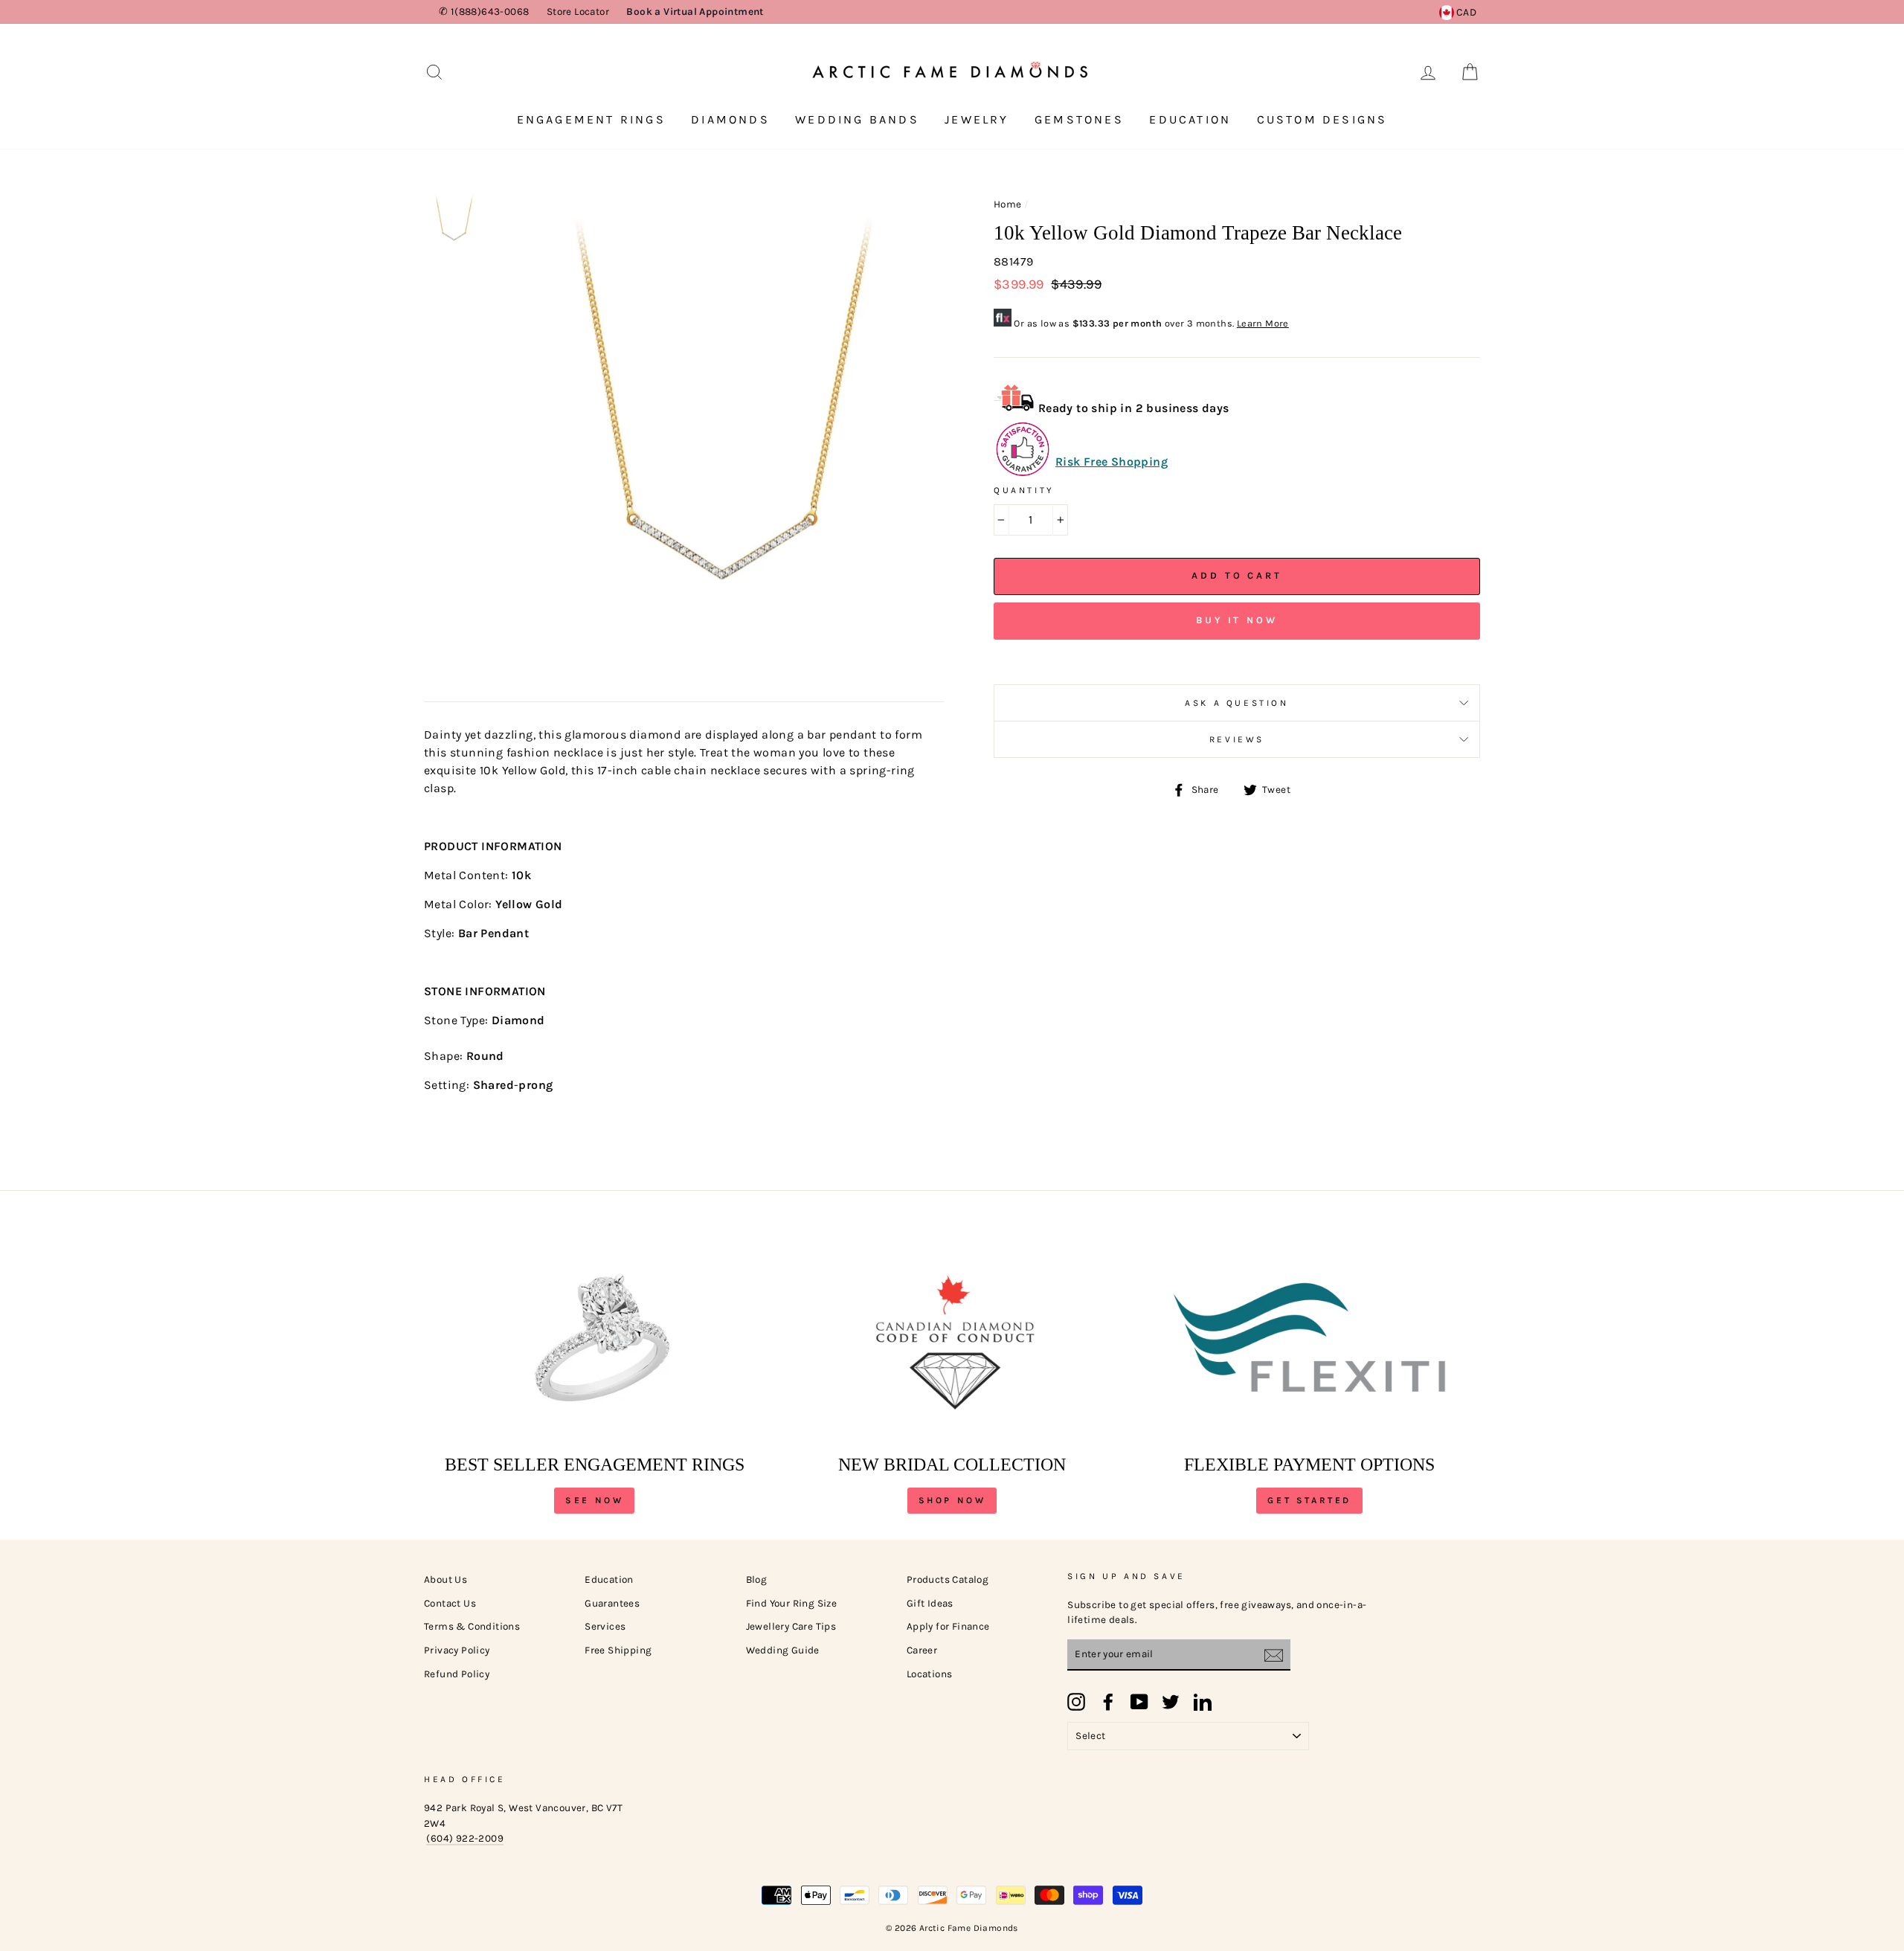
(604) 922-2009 (465, 1838)
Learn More (1263, 323)
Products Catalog (948, 1579)
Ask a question (1236, 703)
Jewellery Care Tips (791, 1626)
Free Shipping (618, 1650)
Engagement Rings (591, 119)
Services (605, 1626)
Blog (757, 1579)
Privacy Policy (457, 1650)
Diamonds (730, 119)
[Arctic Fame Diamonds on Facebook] (1108, 1702)
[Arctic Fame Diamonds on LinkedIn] (1203, 1702)
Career (922, 1650)
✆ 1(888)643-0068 (484, 12)
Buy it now (1237, 620)
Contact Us (450, 1603)
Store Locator (578, 12)
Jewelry (977, 119)
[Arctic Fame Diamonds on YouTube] (1139, 1702)
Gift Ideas (930, 1603)
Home (1008, 204)
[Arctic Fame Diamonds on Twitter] (1171, 1702)
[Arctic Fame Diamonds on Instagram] (1076, 1702)
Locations (930, 1674)
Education (1190, 119)
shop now (952, 1500)
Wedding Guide (783, 1650)
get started (1309, 1500)
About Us (446, 1579)
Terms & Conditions (472, 1626)
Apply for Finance (948, 1626)
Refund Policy (457, 1674)
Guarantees (612, 1603)
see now (594, 1500)
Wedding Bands (857, 119)
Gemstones (1079, 119)
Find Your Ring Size (792, 1603)
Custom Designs (1322, 119)
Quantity (1024, 490)
